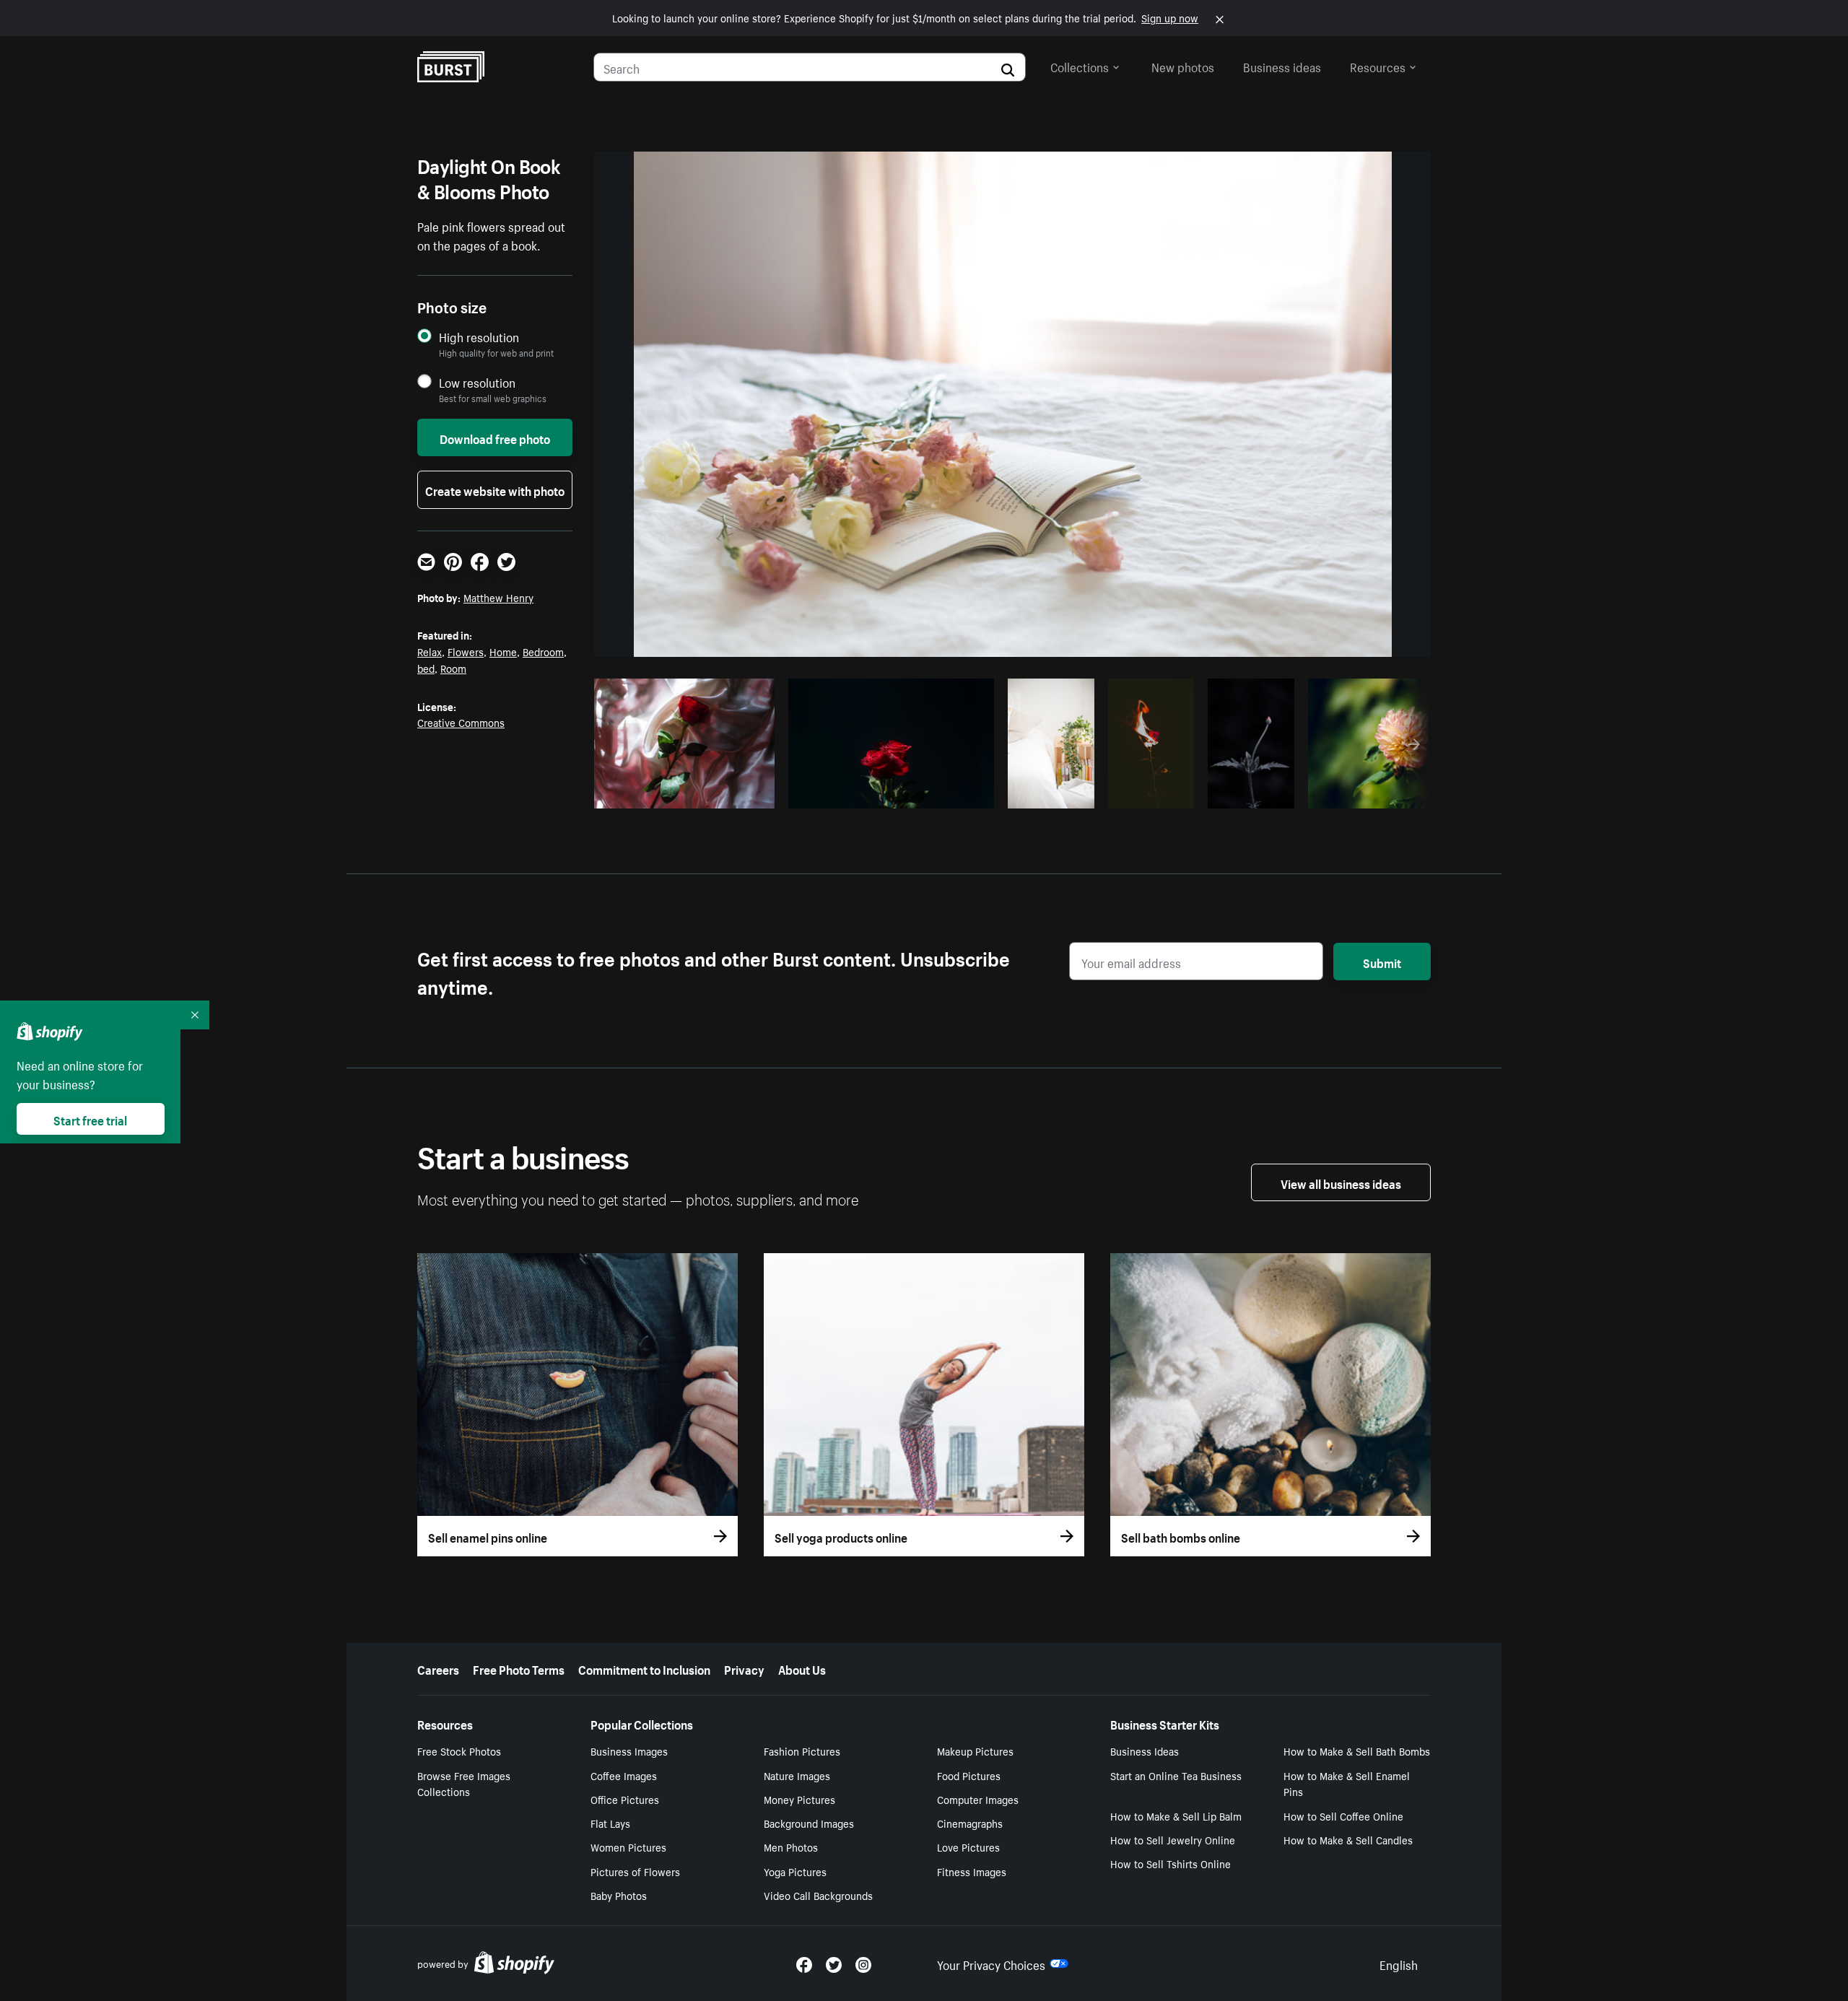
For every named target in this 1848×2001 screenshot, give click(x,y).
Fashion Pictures (802, 1751)
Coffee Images (624, 1775)
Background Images (809, 1823)
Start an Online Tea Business (1176, 1775)
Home (503, 651)
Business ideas (1282, 66)
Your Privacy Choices (991, 1963)
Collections (1080, 66)
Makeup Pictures (975, 1751)
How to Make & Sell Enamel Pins (1347, 1783)
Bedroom (543, 651)
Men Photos (791, 1847)
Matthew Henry (498, 597)
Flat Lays (610, 1823)
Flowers (466, 651)
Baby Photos (619, 1895)
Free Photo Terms (519, 1668)
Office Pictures (625, 1799)
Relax (430, 651)
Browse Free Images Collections (464, 1783)
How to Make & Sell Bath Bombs (1357, 1751)
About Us (802, 1668)
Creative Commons (461, 722)
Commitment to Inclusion (644, 1668)
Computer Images (978, 1799)
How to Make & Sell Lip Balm (1176, 1815)
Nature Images (797, 1775)
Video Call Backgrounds (818, 1895)
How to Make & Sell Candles (1348, 1839)
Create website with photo (495, 489)
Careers (438, 1668)
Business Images (629, 1751)
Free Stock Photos (459, 1751)
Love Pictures (968, 1847)
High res (676, 793)
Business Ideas (1145, 1751)
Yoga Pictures (795, 1871)
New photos (1183, 66)
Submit (1382, 962)
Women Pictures (628, 1847)
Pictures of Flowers (635, 1871)
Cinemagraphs (970, 1823)
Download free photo (495, 437)
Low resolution (477, 382)
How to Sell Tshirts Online (1171, 1863)
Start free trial (90, 1119)
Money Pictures (799, 1799)
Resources (1378, 66)
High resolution (479, 337)
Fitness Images (972, 1871)
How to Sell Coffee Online (1343, 1815)
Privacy (744, 1668)
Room (453, 668)
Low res (732, 793)
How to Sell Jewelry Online (1173, 1839)
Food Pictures (969, 1775)
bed (426, 668)
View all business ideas (1341, 1182)
